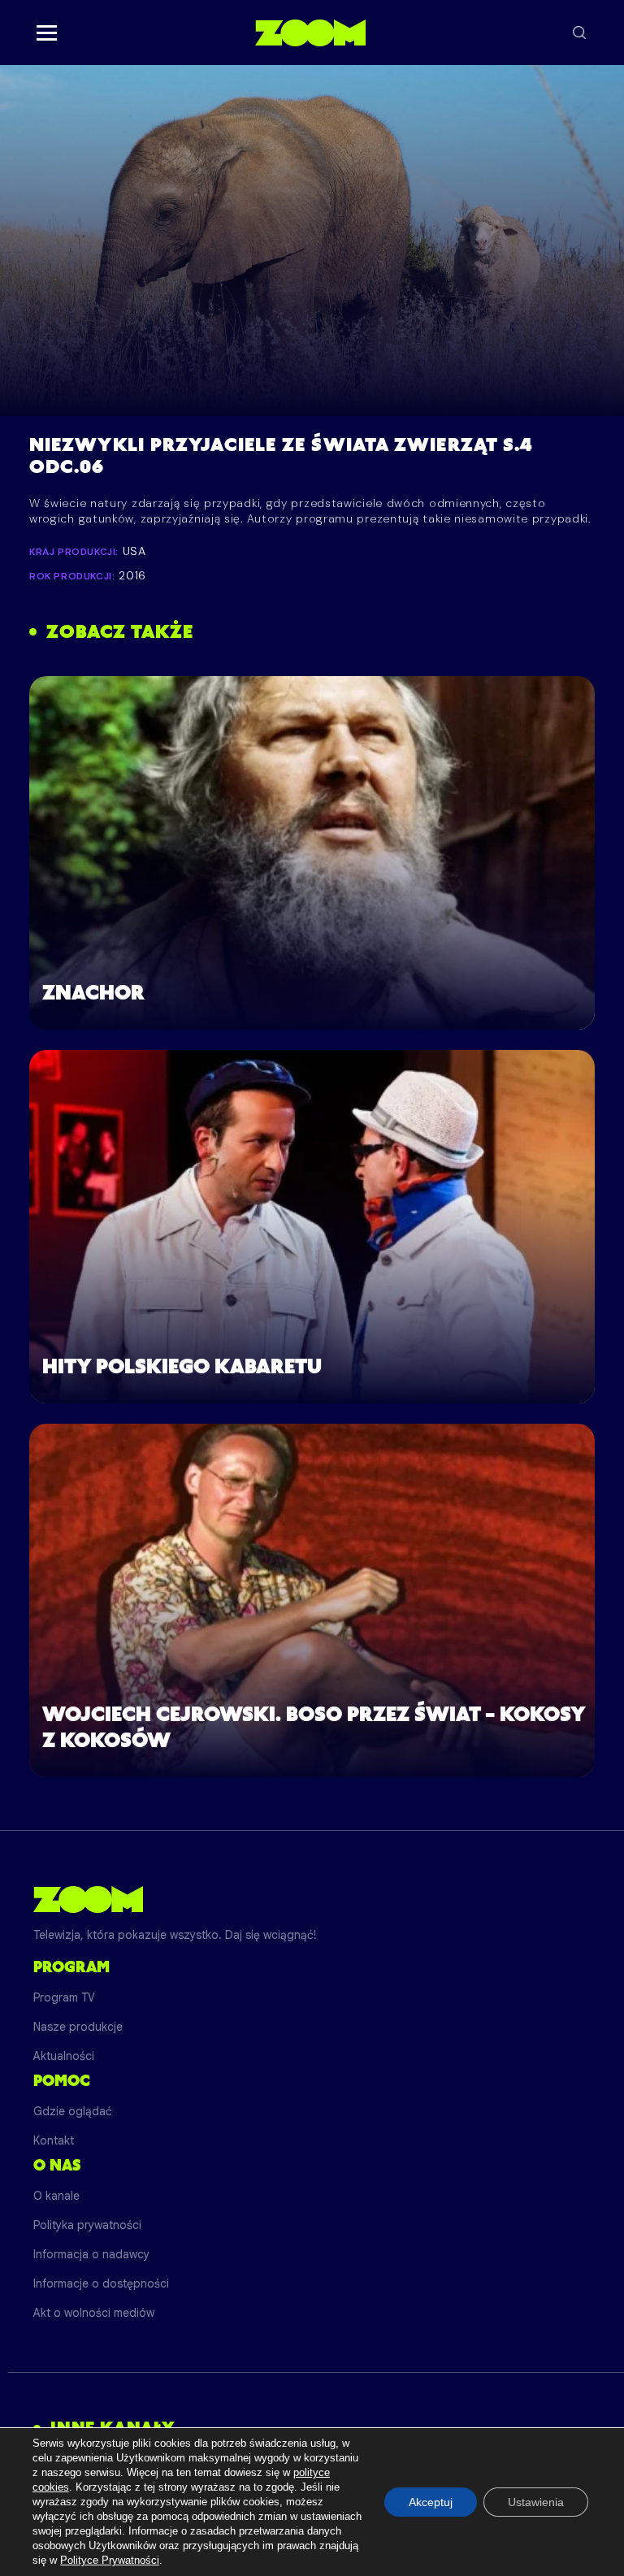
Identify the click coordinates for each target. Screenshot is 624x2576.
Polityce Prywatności (110, 2560)
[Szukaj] (579, 33)
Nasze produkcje (78, 2027)
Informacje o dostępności (101, 2283)
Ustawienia (536, 2502)
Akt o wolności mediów (94, 2313)
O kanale (56, 2196)
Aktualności (64, 2056)
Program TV (64, 1997)
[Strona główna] (310, 33)
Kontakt (54, 2140)
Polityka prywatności (87, 2225)
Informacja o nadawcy (91, 2254)
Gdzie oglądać (73, 2111)
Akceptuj (431, 2502)
